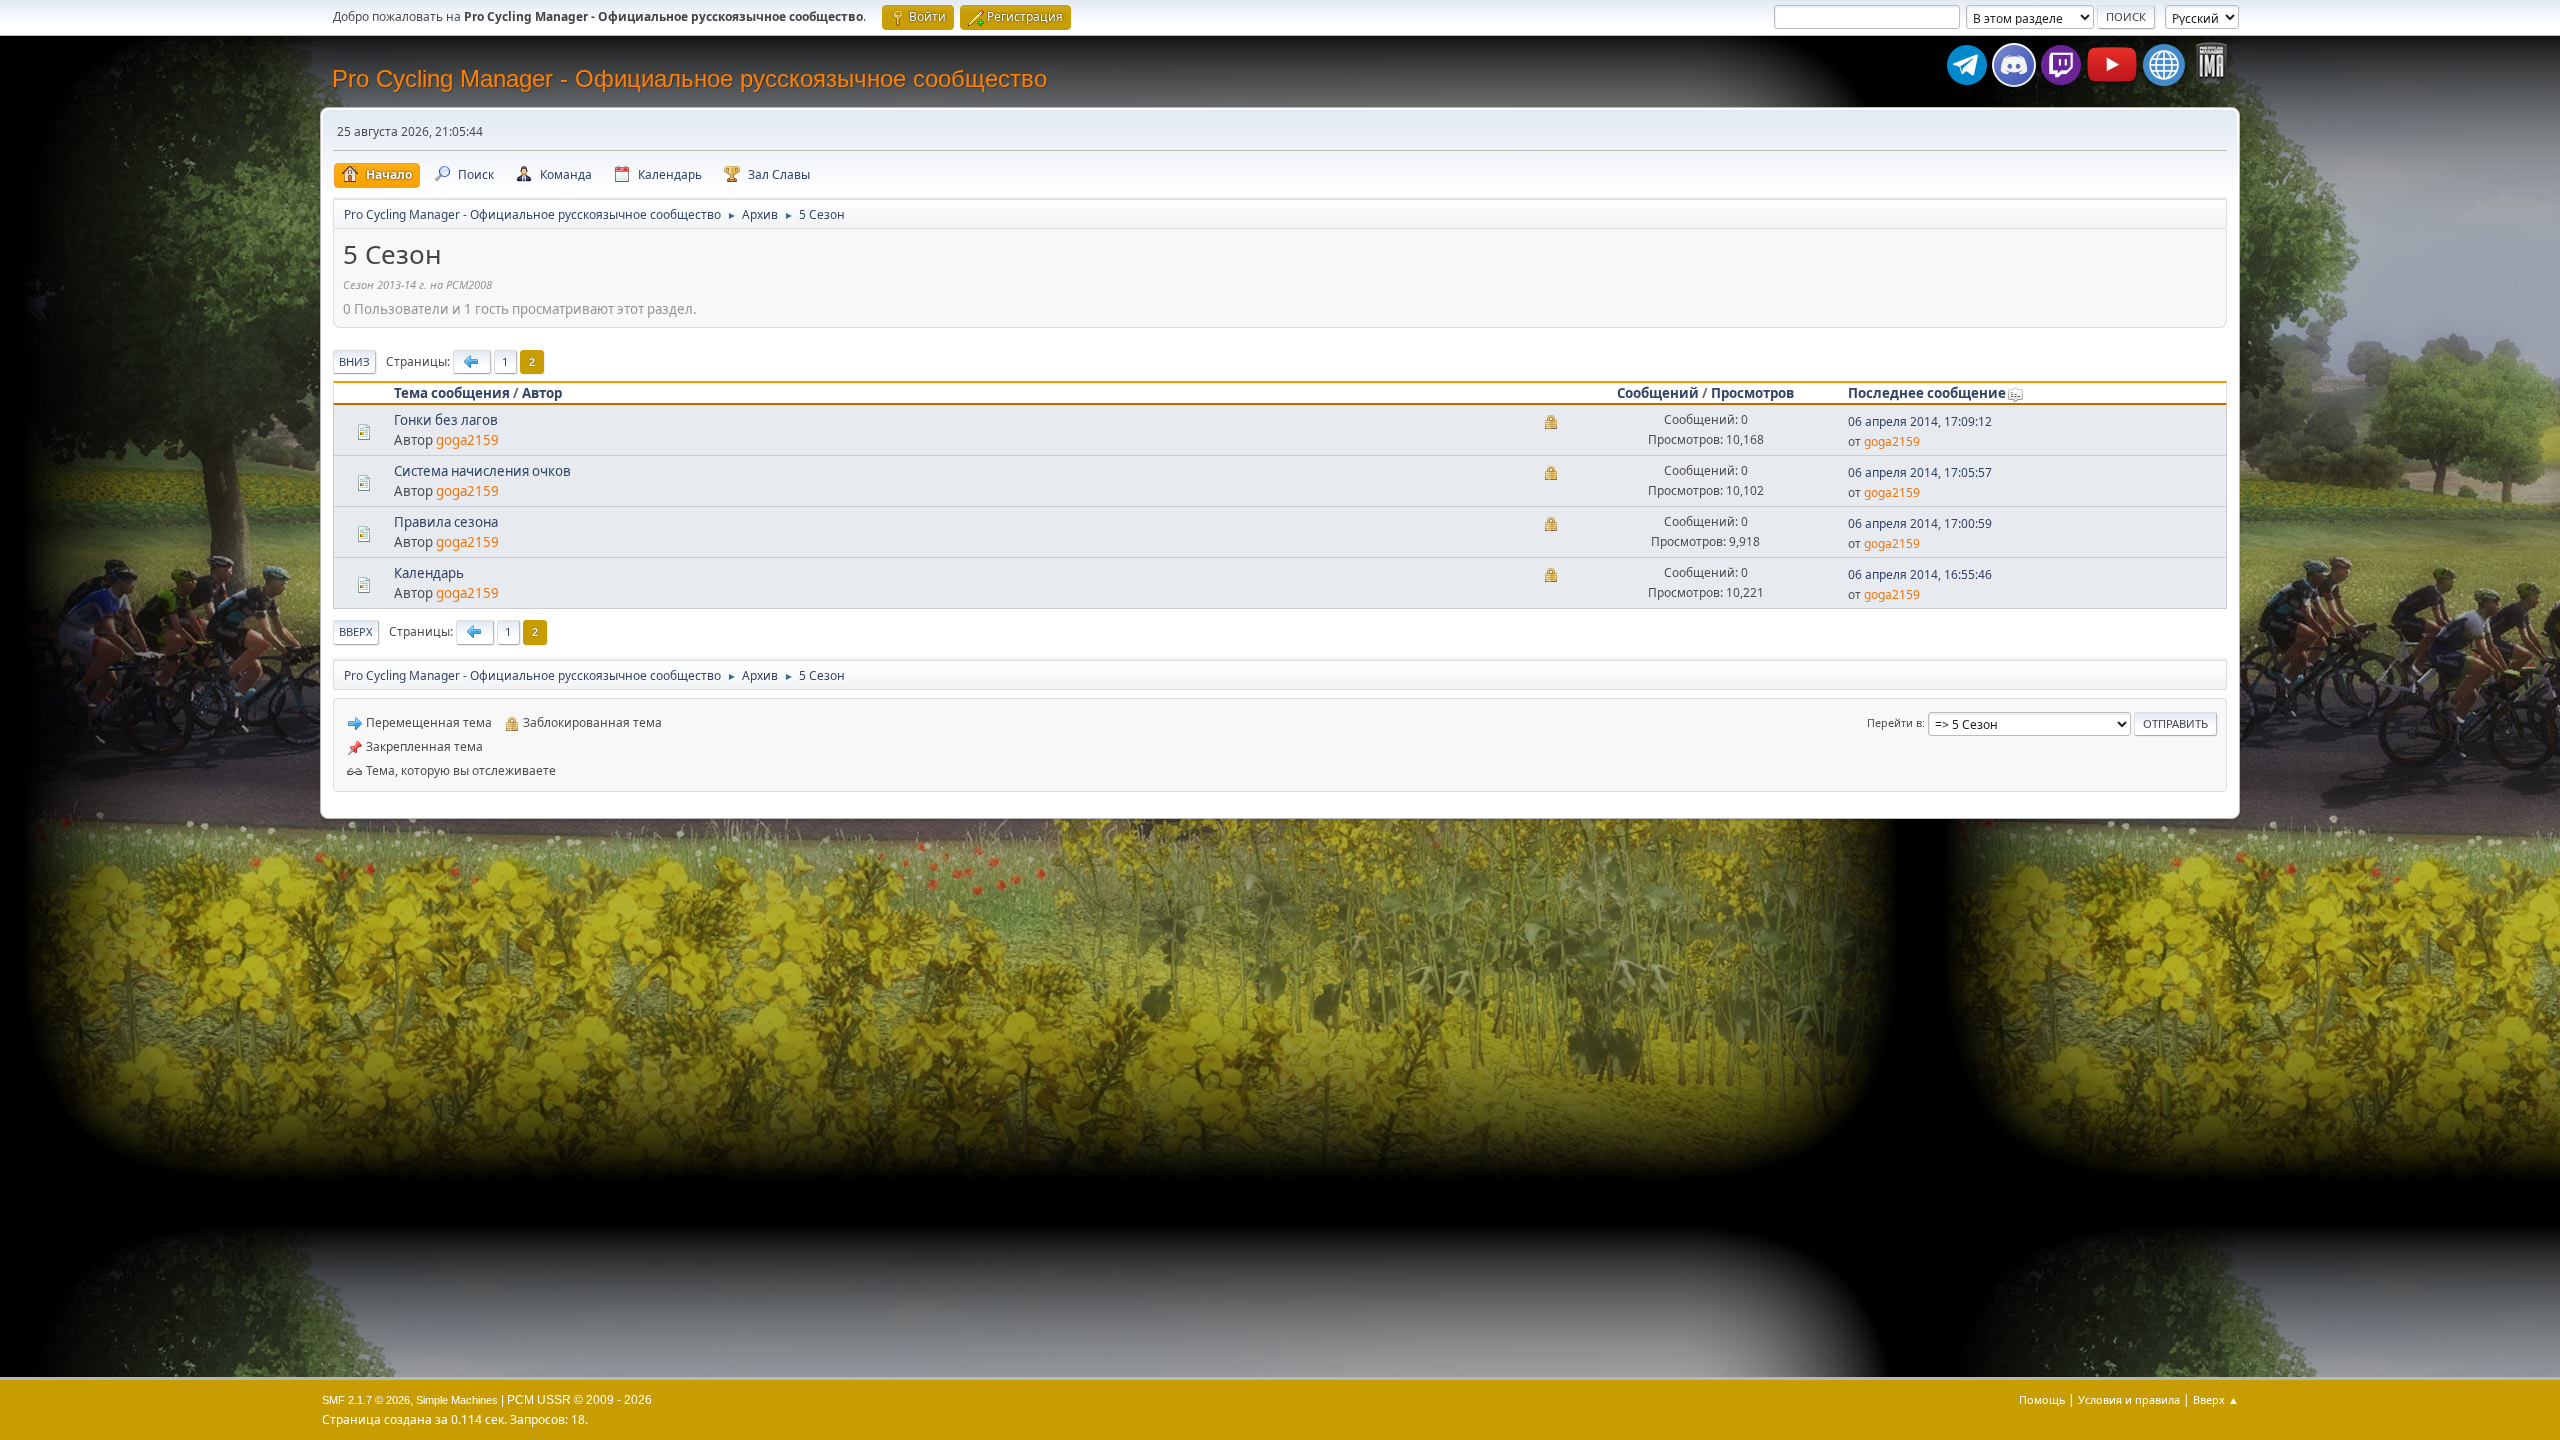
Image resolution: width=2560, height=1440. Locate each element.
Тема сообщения (452, 393)
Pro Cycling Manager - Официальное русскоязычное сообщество (689, 78)
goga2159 (467, 440)
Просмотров (1752, 393)
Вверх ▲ (2216, 1399)
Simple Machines (457, 1400)
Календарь (429, 573)
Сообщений (1658, 393)
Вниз (354, 361)
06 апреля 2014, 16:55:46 (1920, 574)
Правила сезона (446, 522)
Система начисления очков (482, 471)
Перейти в (1894, 722)
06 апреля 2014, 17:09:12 (1920, 421)
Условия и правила (2129, 1399)
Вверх (356, 631)
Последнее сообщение (1927, 393)
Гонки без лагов (446, 420)
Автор (542, 393)
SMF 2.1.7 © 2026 (366, 1400)
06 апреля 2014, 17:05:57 (1920, 472)
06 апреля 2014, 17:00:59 (1920, 523)
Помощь (2042, 1399)
